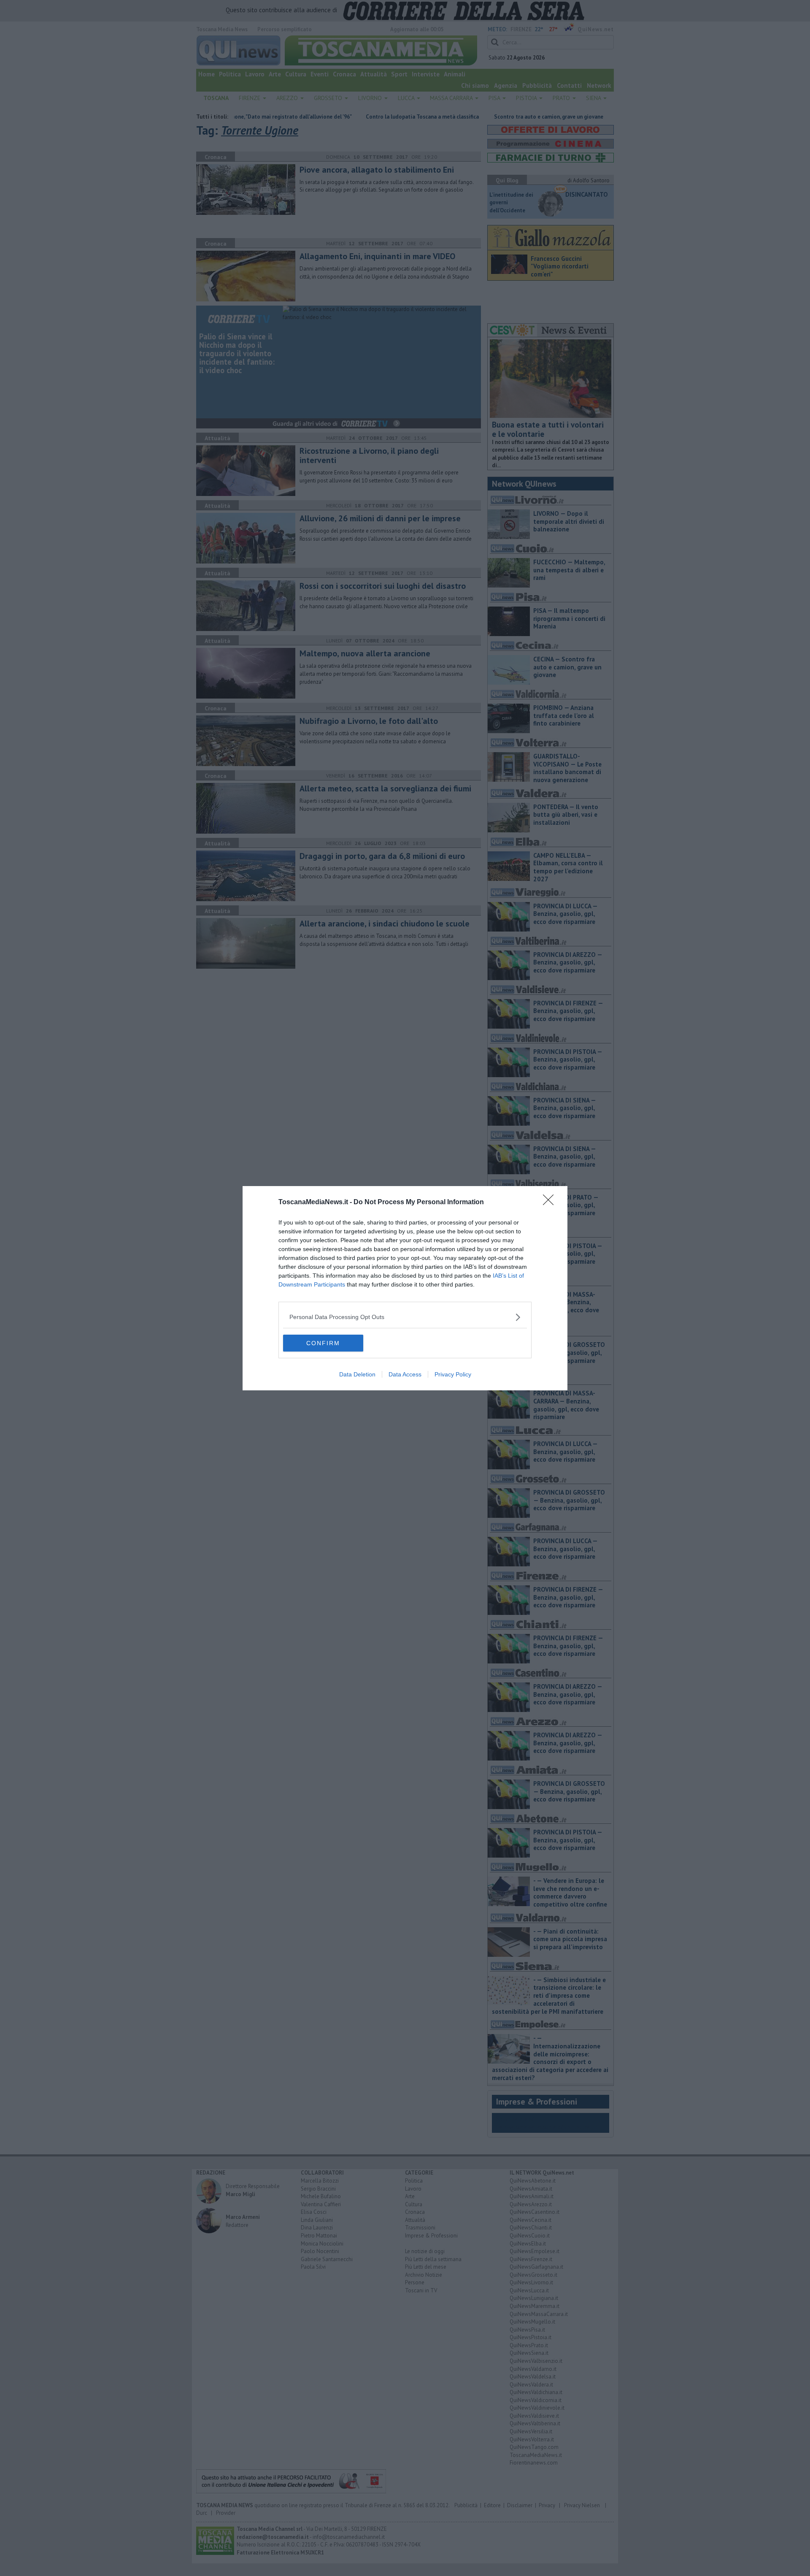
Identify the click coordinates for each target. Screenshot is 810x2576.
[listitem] (405, 1317)
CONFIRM (323, 1343)
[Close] (551, 1203)
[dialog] (405, 1288)
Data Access (405, 1374)
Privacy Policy (453, 1374)
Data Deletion (357, 1374)
